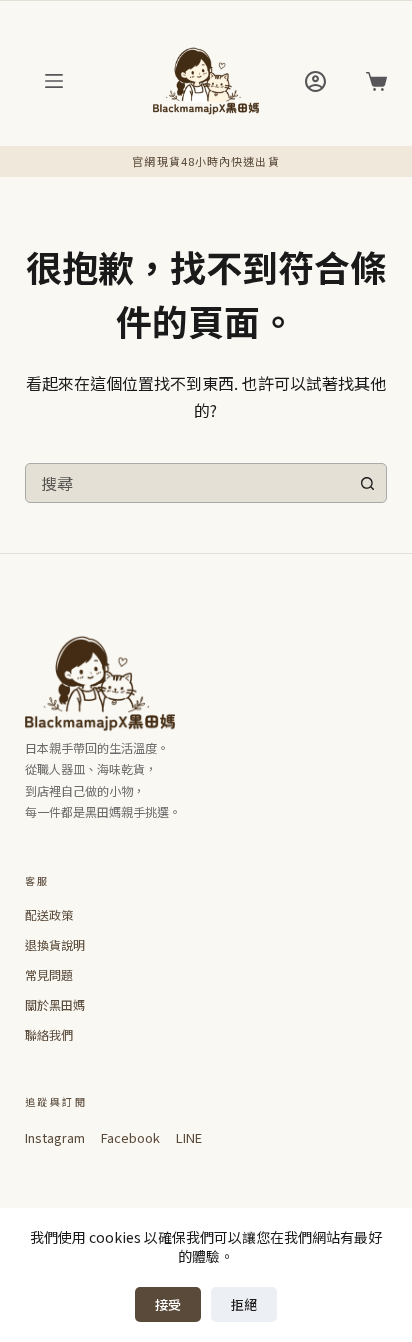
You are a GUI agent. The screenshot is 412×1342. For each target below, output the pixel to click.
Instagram (55, 1137)
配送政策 (49, 914)
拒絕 (244, 1304)
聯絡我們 (49, 1034)
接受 (168, 1304)
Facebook (130, 1137)
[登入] (315, 81)
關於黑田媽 (55, 1004)
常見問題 (49, 974)
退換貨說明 (55, 944)
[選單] (54, 81)
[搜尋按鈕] (367, 483)
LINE (189, 1137)
